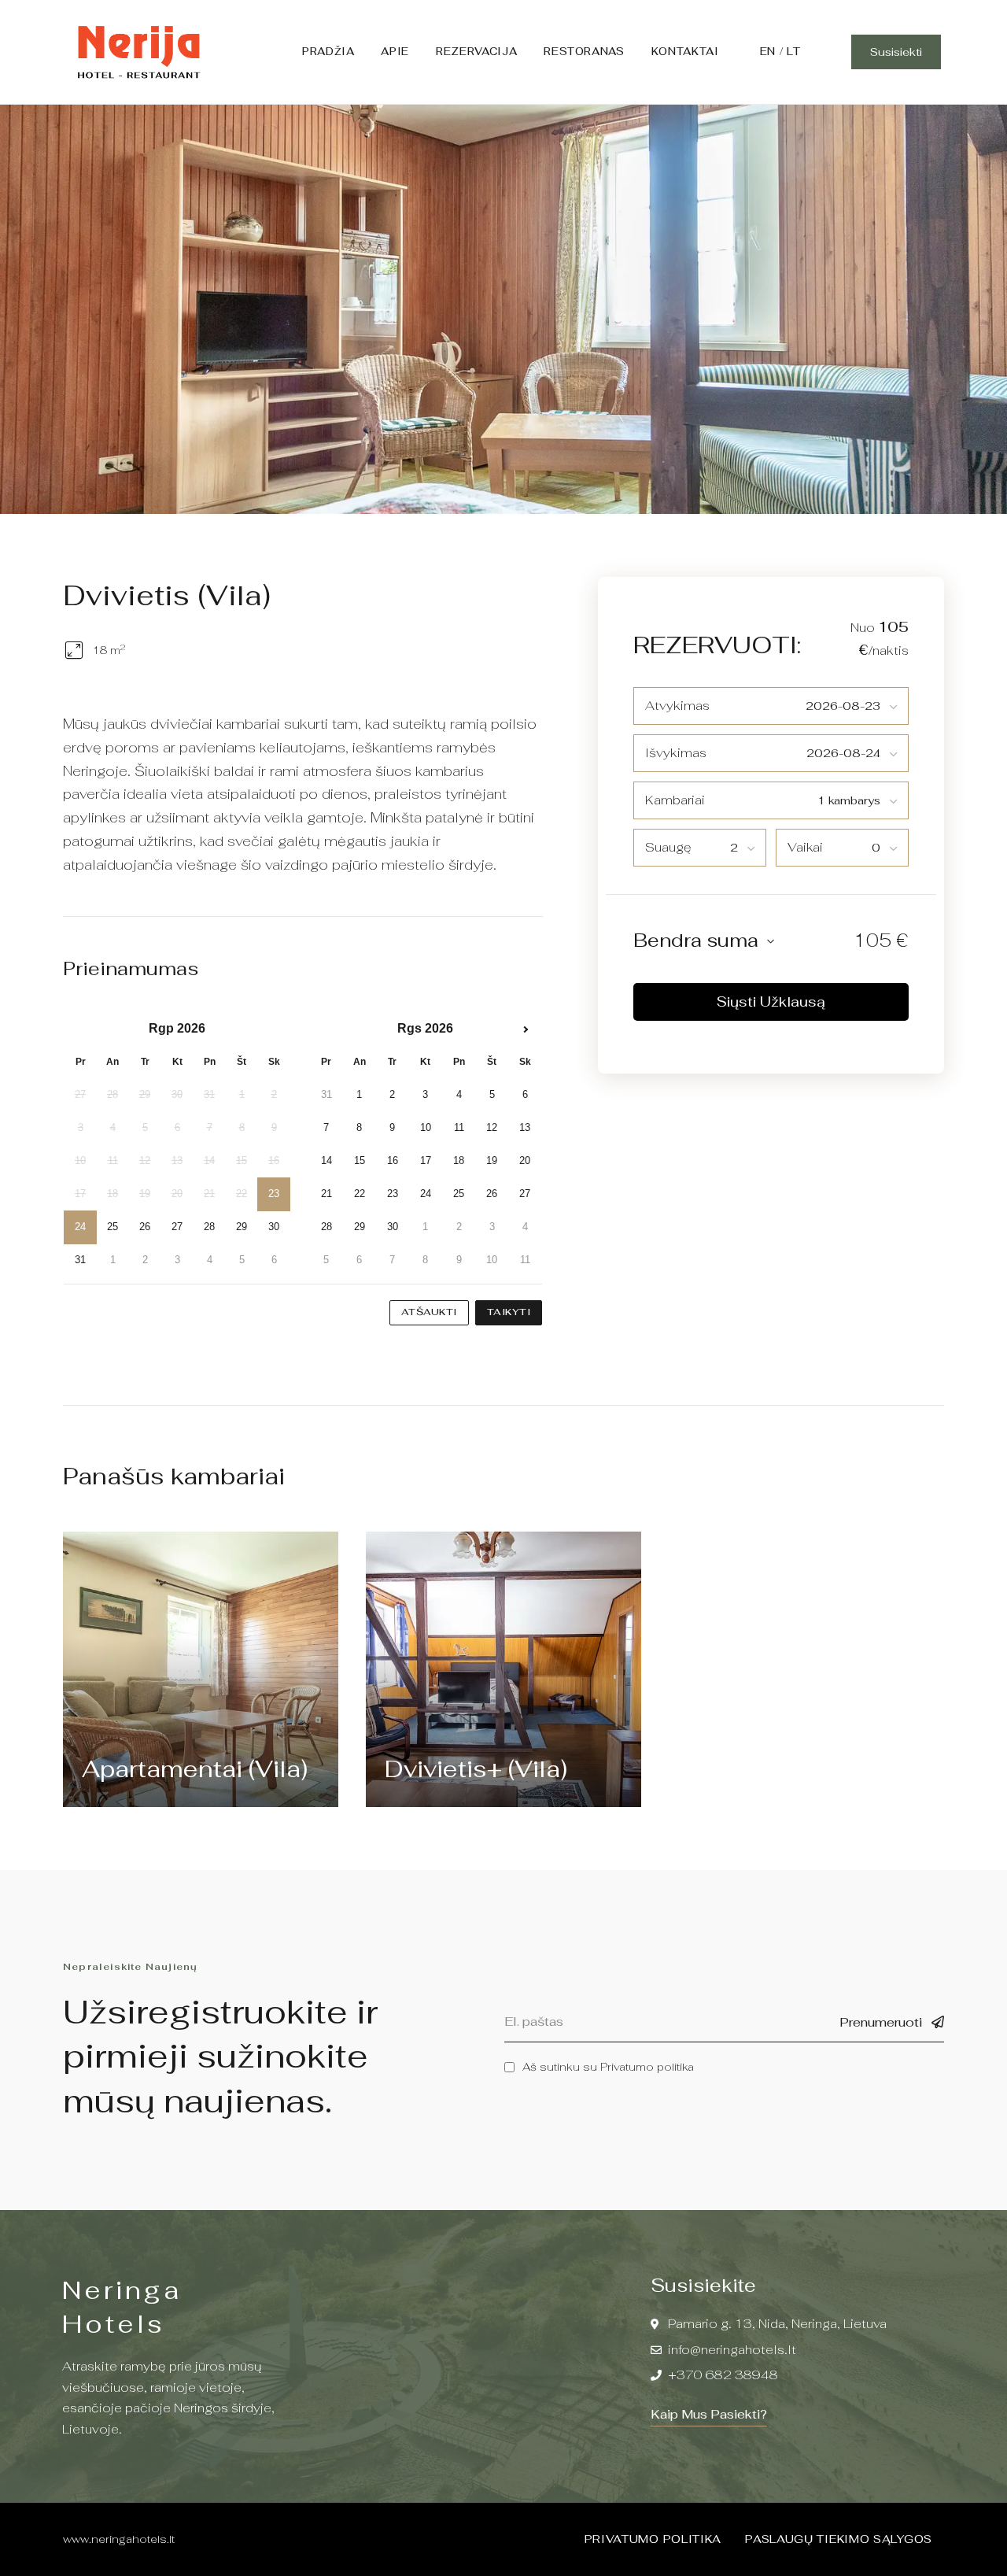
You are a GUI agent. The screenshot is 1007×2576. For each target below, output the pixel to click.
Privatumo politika (647, 2067)
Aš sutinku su (608, 2067)
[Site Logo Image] (138, 52)
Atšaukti (429, 1312)
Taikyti (509, 1312)
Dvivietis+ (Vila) (476, 1769)
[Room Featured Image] (200, 1669)
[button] (896, 52)
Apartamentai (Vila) (195, 1769)
